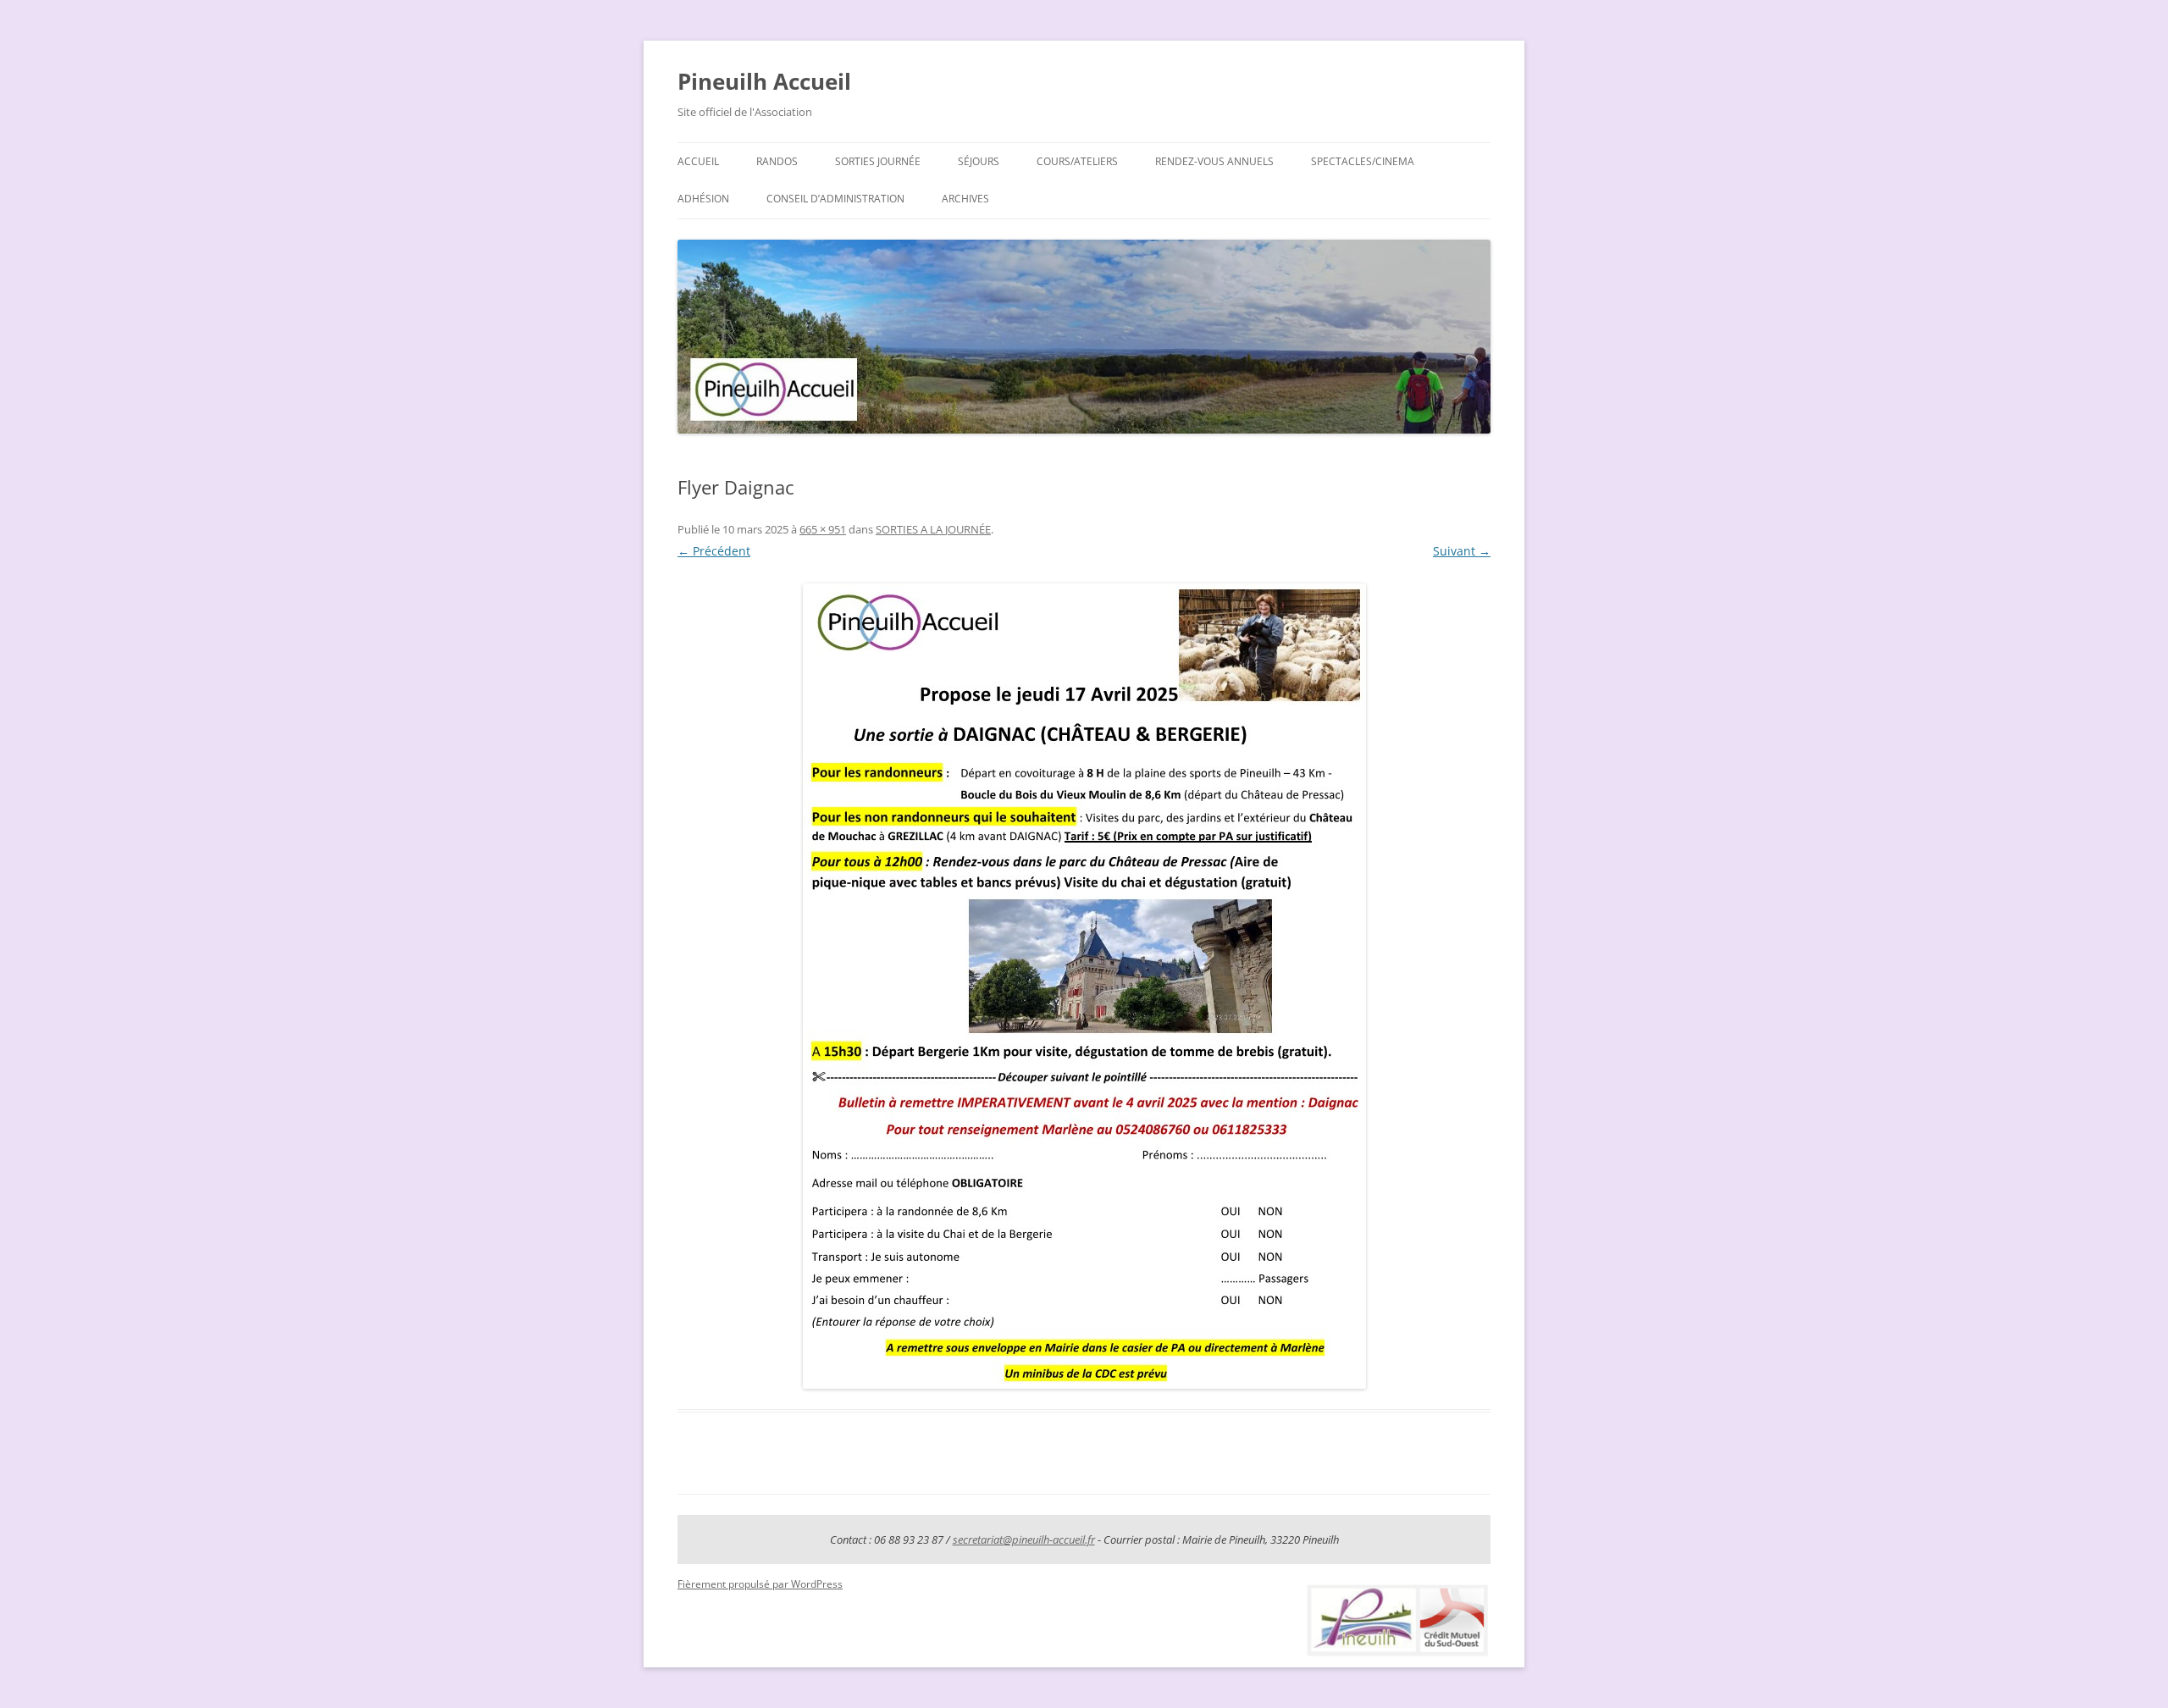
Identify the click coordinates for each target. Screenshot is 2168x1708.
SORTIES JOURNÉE (878, 161)
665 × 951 (823, 529)
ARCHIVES (965, 199)
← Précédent (714, 551)
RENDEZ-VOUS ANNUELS (1214, 161)
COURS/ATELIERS (1077, 161)
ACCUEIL (698, 161)
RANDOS (777, 161)
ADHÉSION (703, 199)
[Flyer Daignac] (1084, 986)
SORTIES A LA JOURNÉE (933, 529)
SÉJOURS (979, 161)
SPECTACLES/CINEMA (1363, 161)
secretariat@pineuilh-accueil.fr (1024, 1539)
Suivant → (1462, 551)
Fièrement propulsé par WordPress (760, 1584)
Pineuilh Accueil (764, 81)
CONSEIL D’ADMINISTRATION (835, 199)
